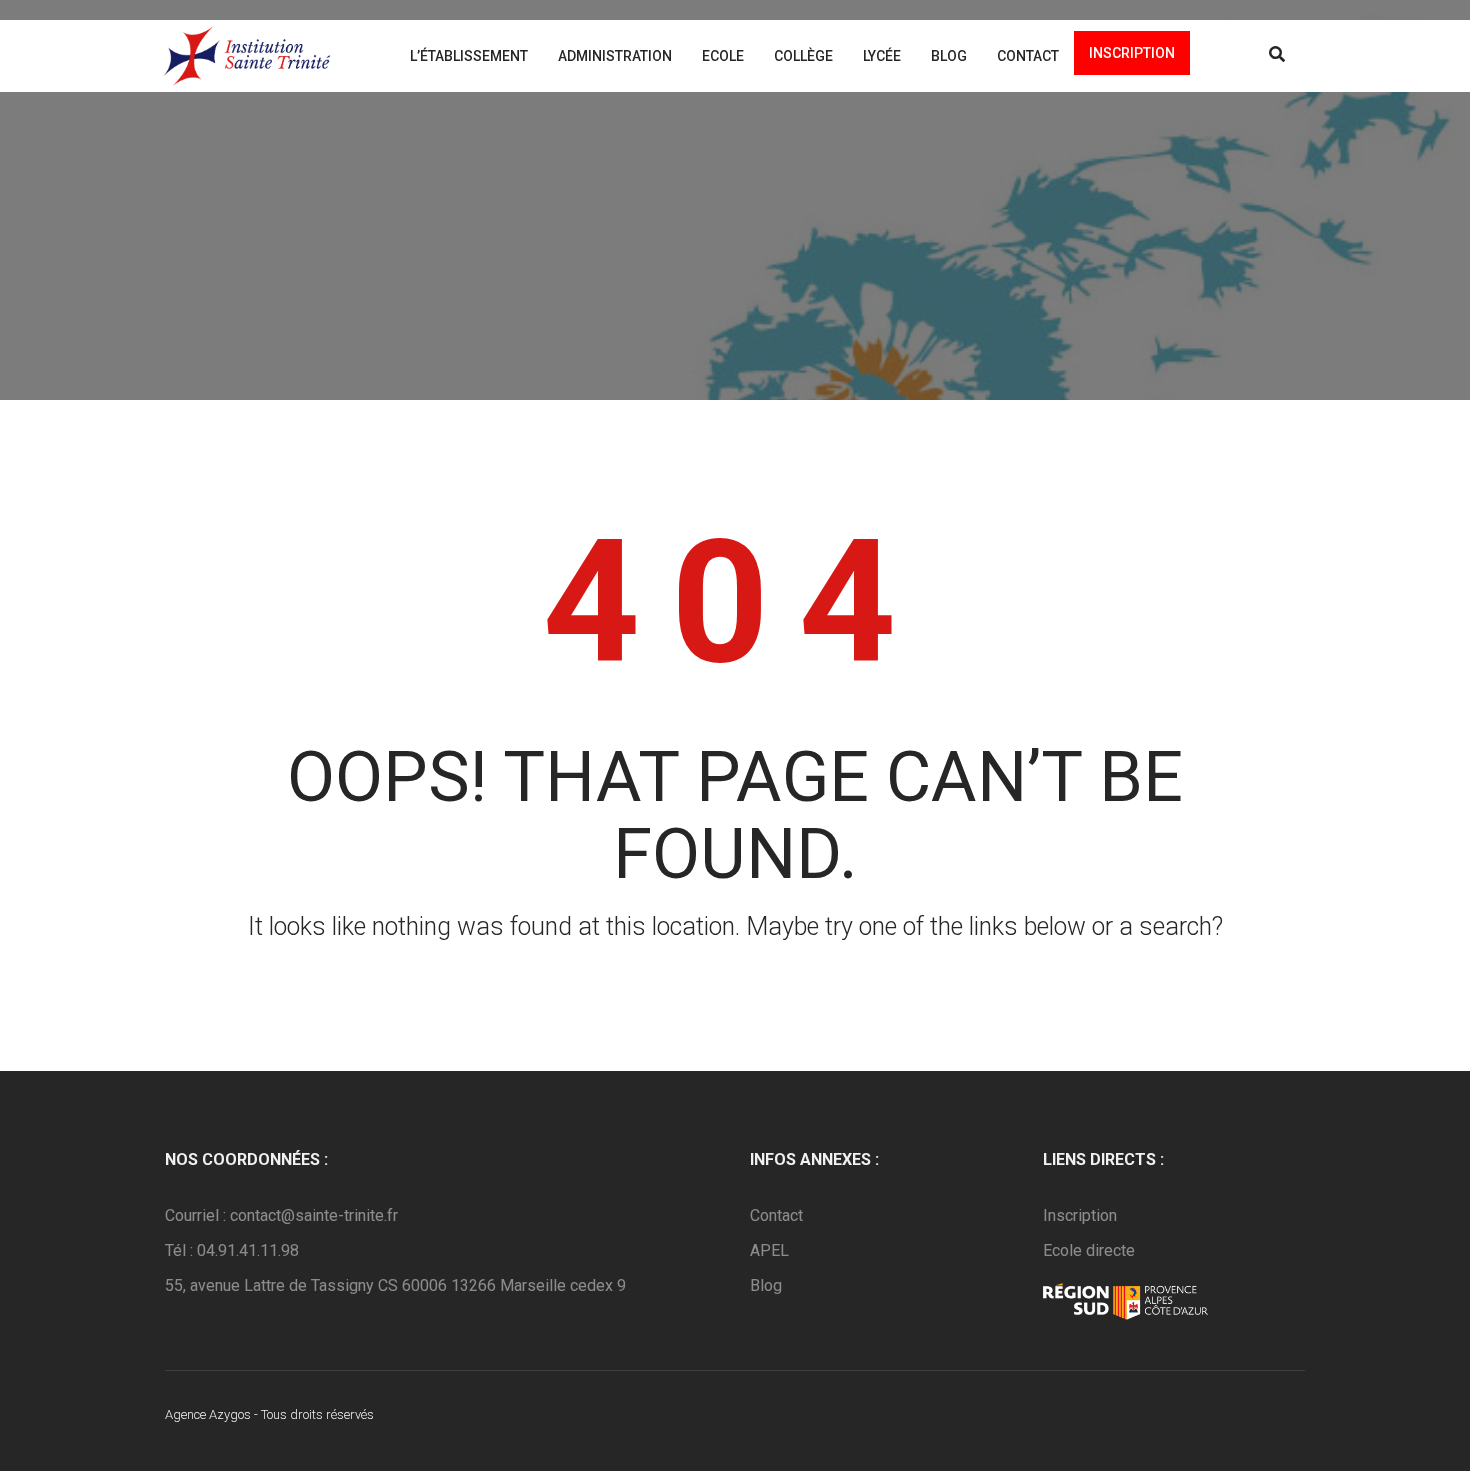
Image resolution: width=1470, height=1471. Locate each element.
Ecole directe (1089, 1250)
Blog (949, 56)
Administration (615, 56)
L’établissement (469, 56)
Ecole (723, 56)
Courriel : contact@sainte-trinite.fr (281, 1215)
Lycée (882, 56)
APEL (769, 1250)
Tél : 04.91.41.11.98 (232, 1250)
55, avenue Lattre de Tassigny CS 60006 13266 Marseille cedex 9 (395, 1285)
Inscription (1132, 53)
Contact (1028, 56)
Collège (803, 56)
